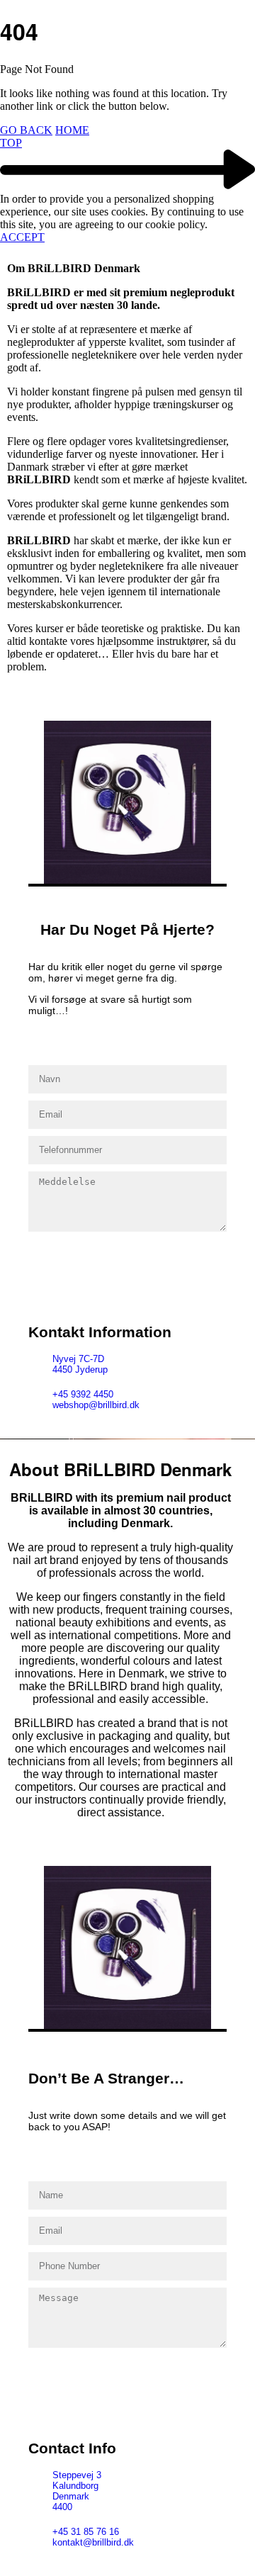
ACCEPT (22, 237)
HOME (72, 130)
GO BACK (26, 130)
